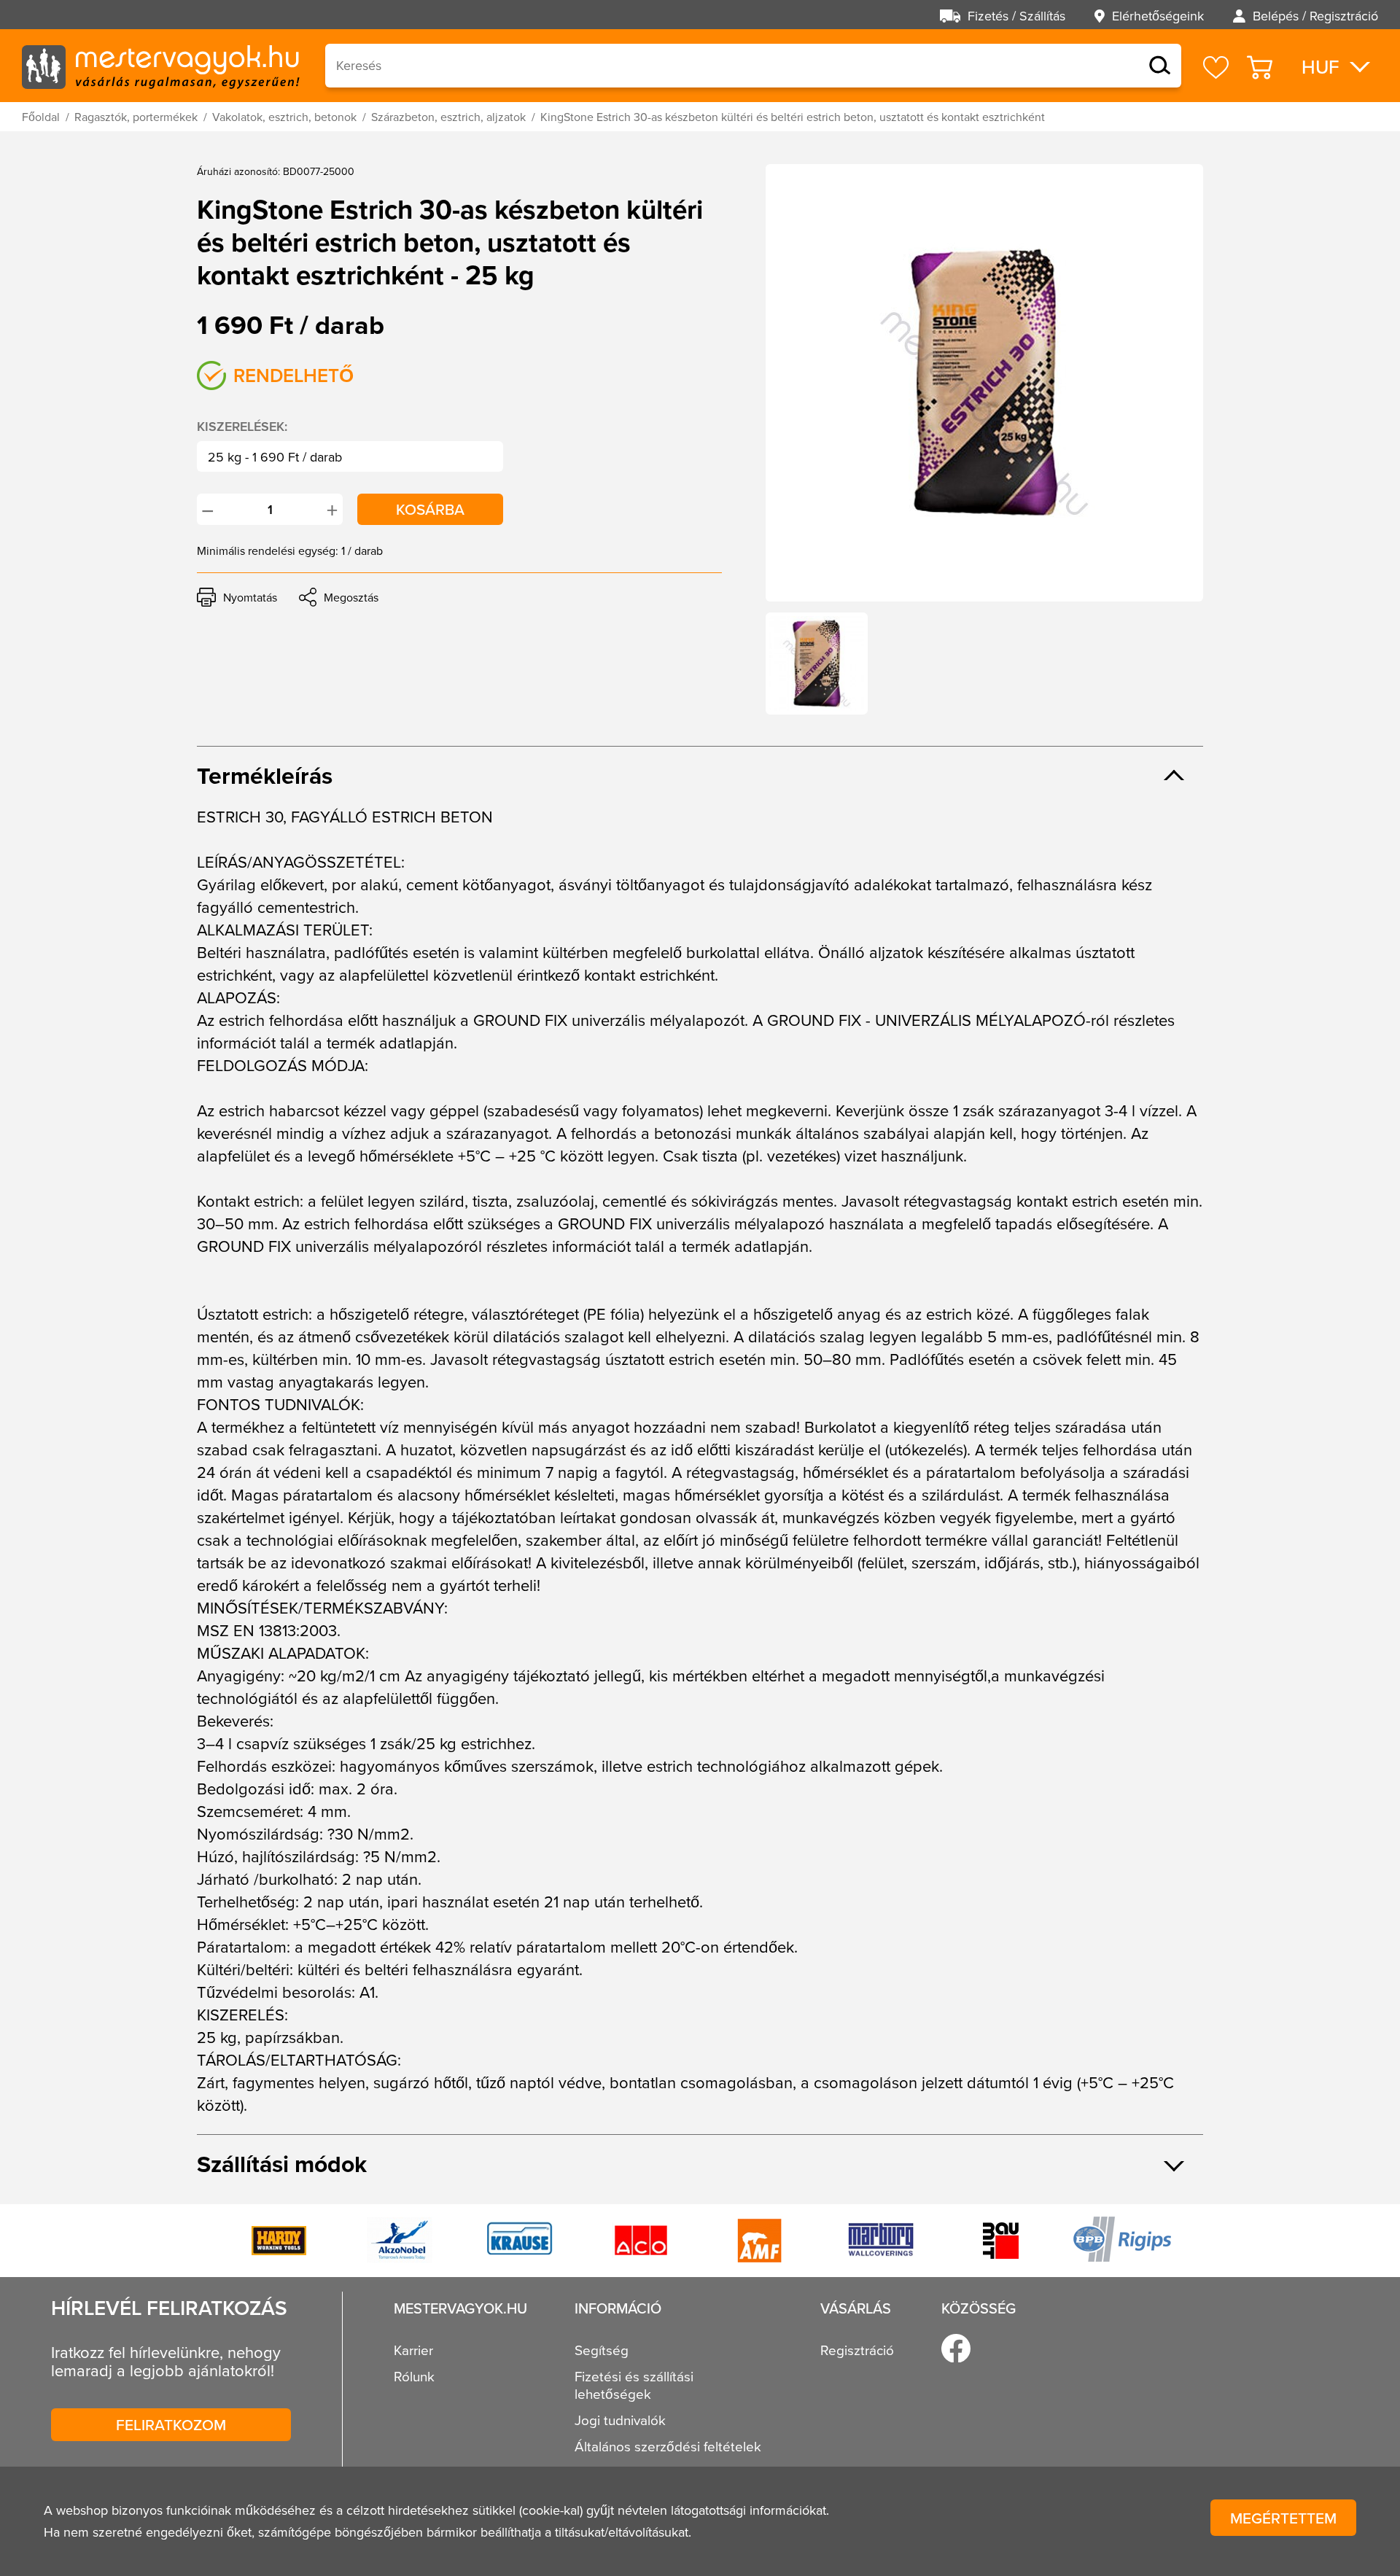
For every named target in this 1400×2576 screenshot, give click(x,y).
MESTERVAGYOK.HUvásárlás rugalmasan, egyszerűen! (160, 66)
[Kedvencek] (1216, 67)
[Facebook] (956, 2349)
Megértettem (1283, 2518)
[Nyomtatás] (237, 597)
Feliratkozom (171, 2424)
